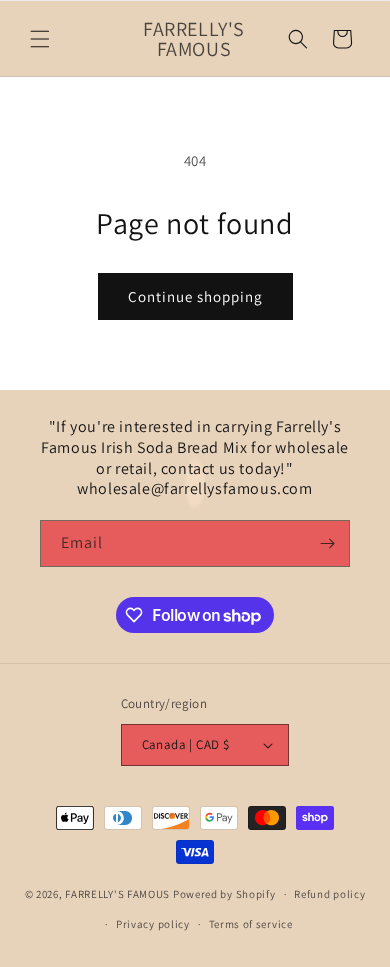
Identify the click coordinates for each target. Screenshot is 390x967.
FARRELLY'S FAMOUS (119, 894)
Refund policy (329, 894)
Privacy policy (153, 924)
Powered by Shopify (224, 894)
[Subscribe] (327, 543)
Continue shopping (195, 296)
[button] (40, 39)
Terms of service (251, 924)
